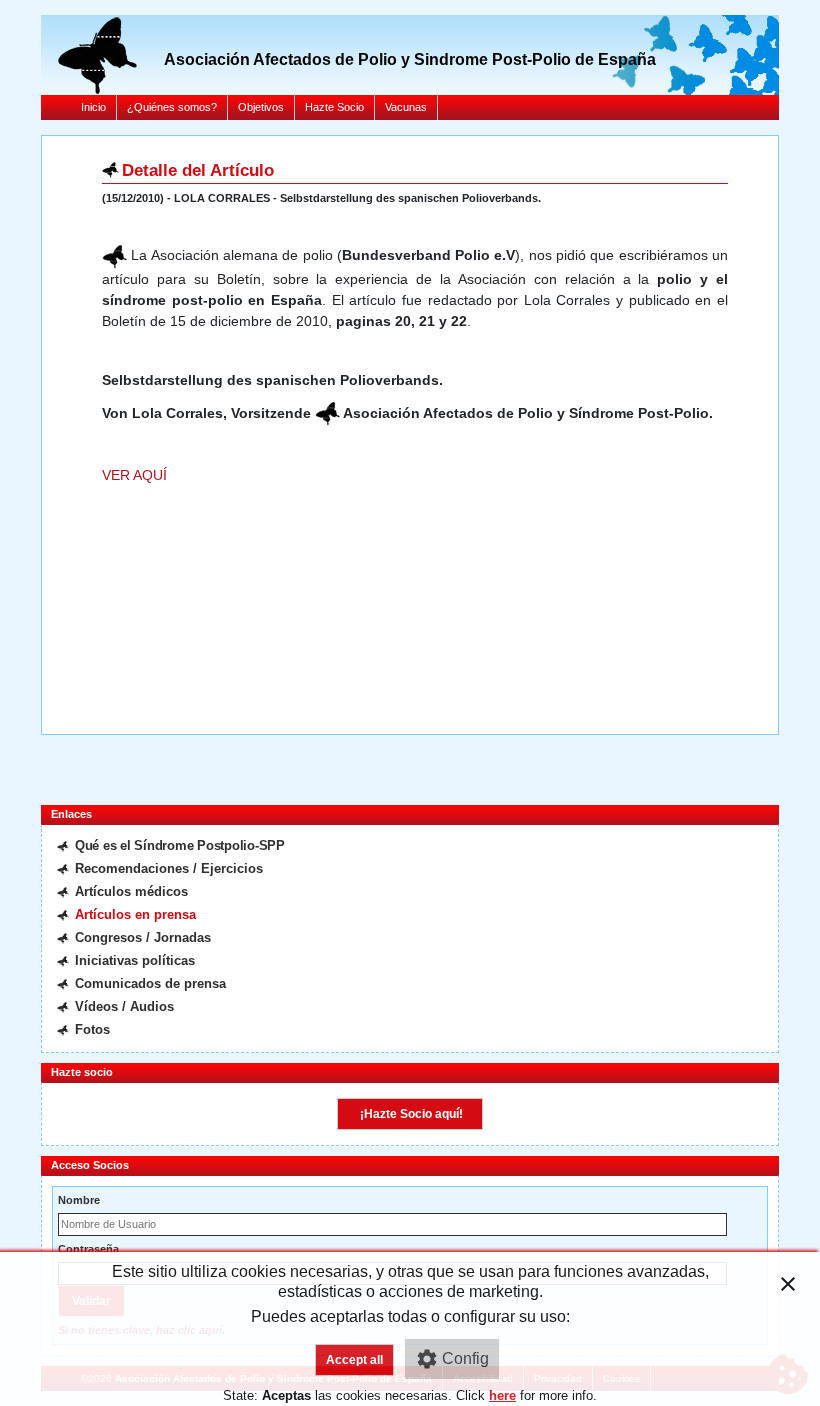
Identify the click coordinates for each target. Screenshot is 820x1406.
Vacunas (406, 107)
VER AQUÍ (138, 475)
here (502, 1395)
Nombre (79, 1200)
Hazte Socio (334, 107)
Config (465, 1358)
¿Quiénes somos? (172, 107)
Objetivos (261, 107)
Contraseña (88, 1249)
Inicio (93, 107)
